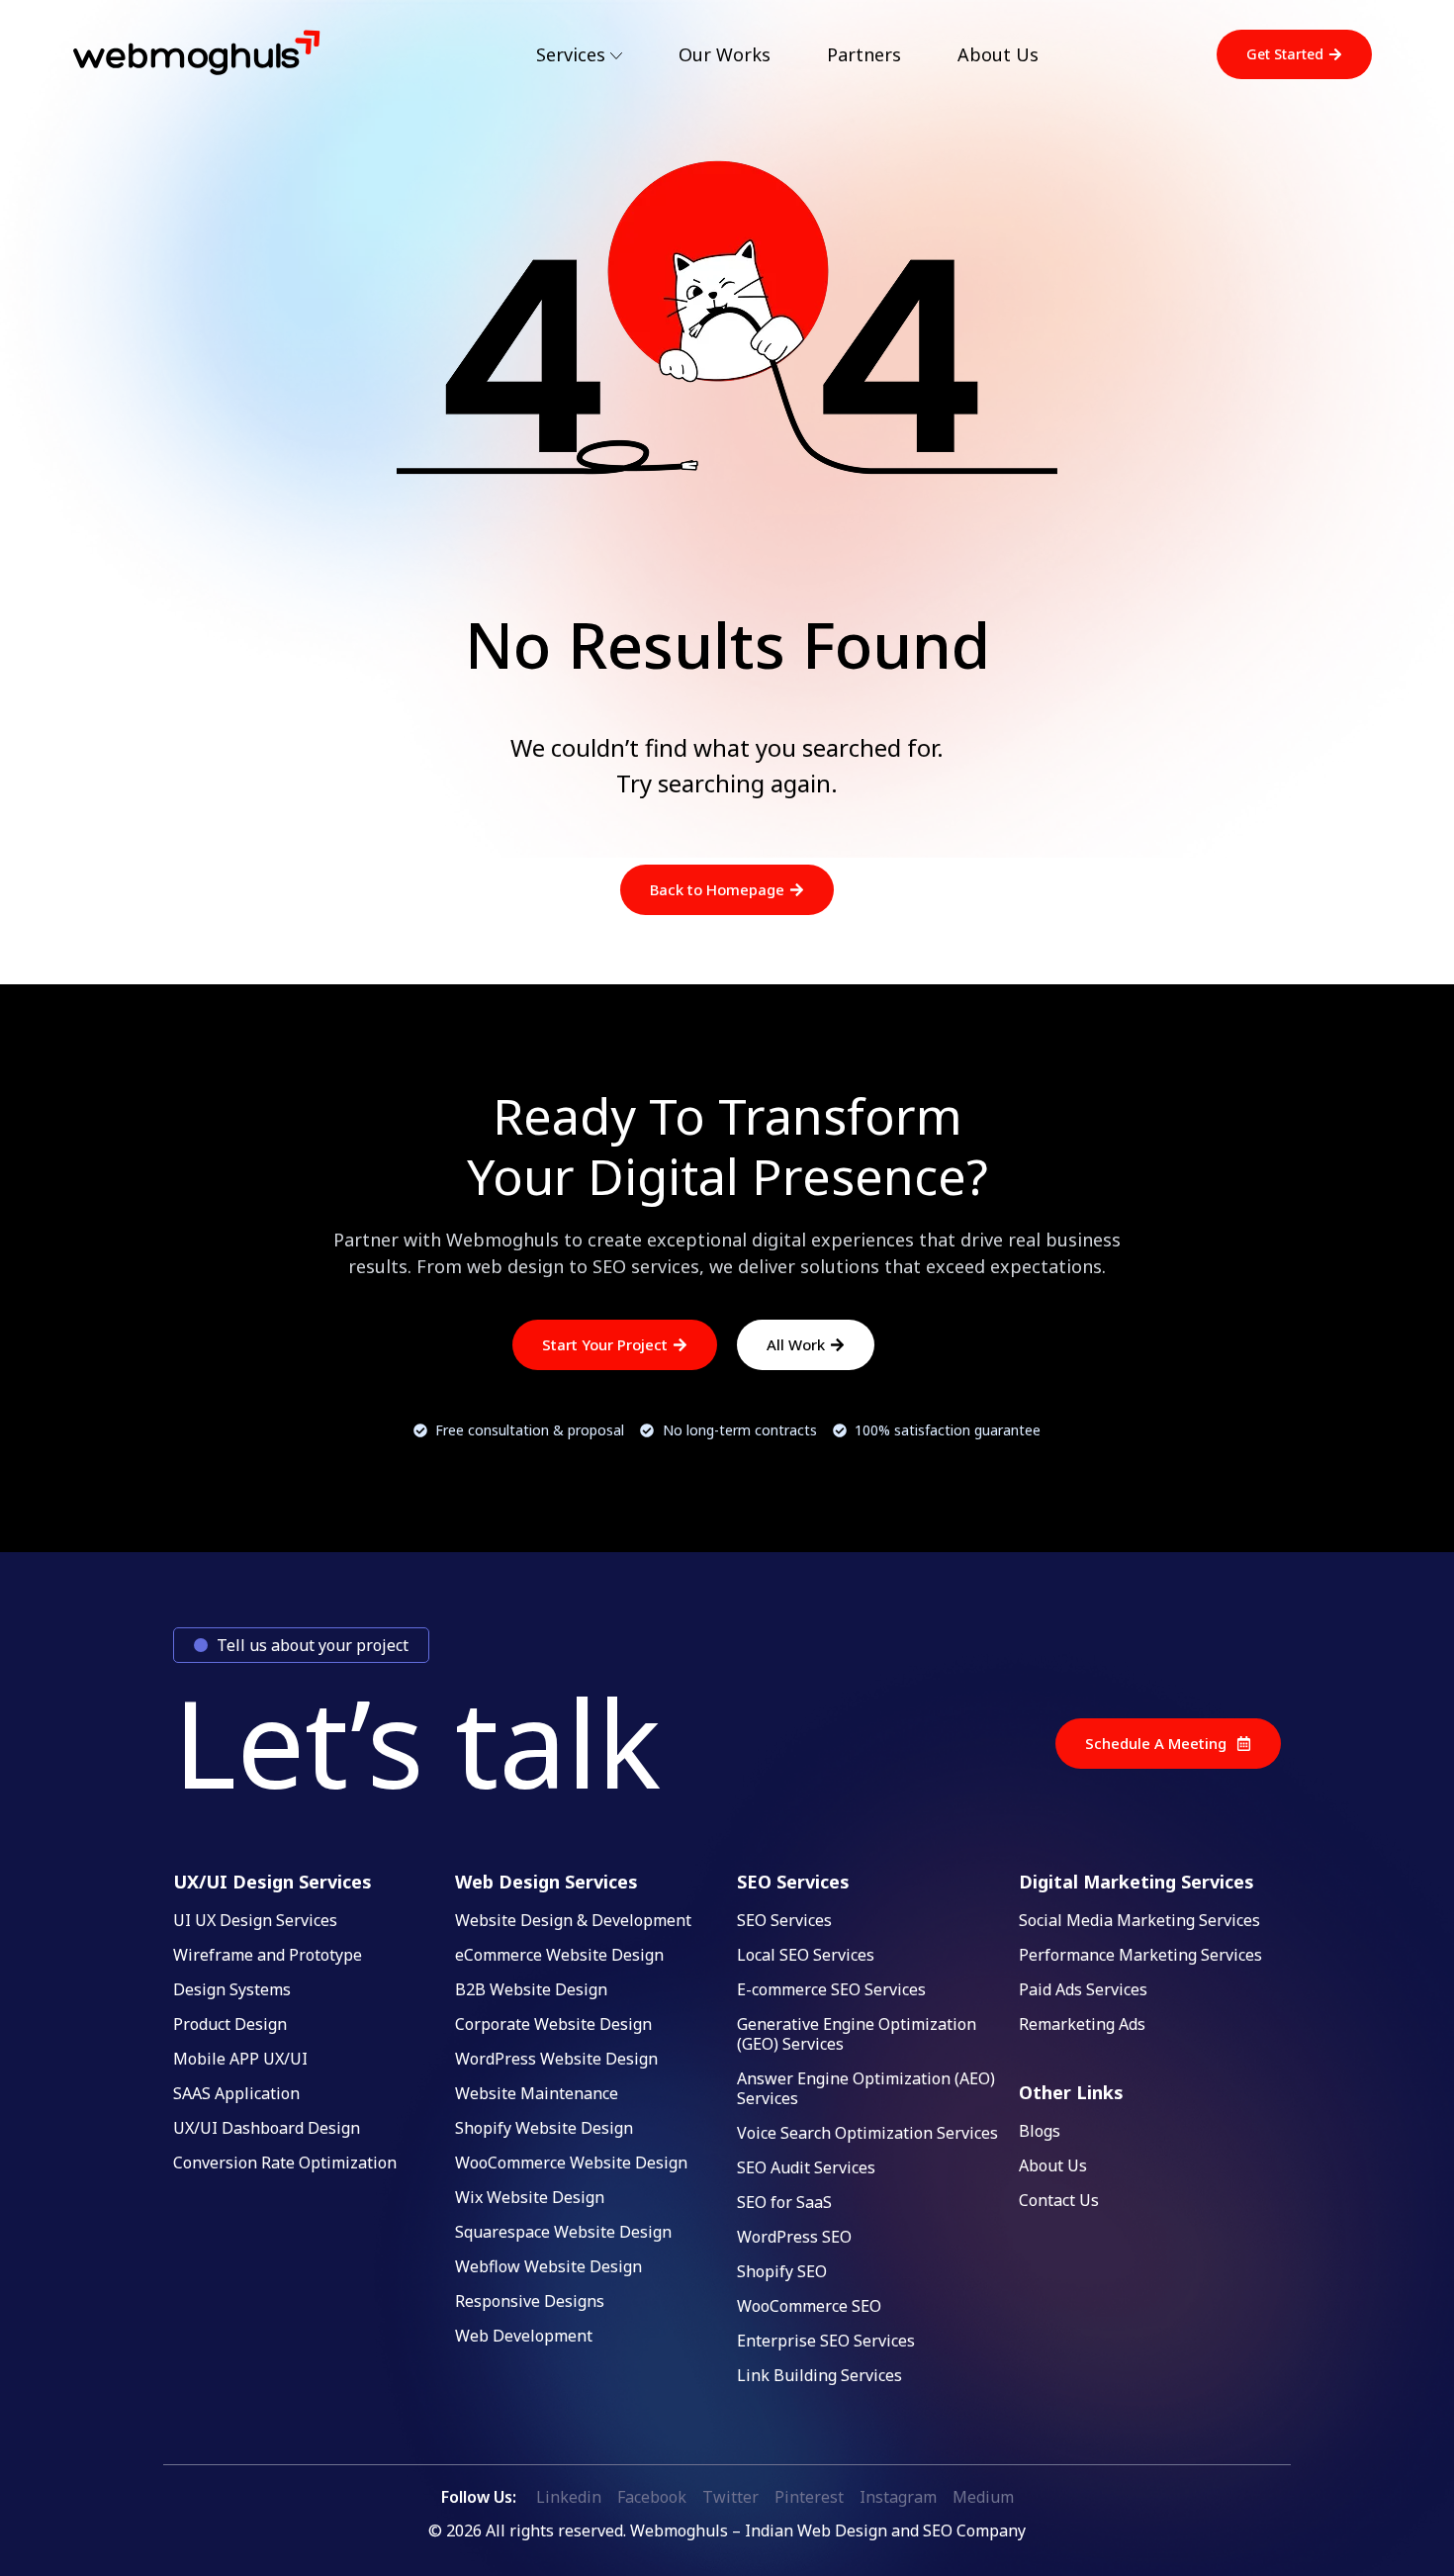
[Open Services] (616, 56)
